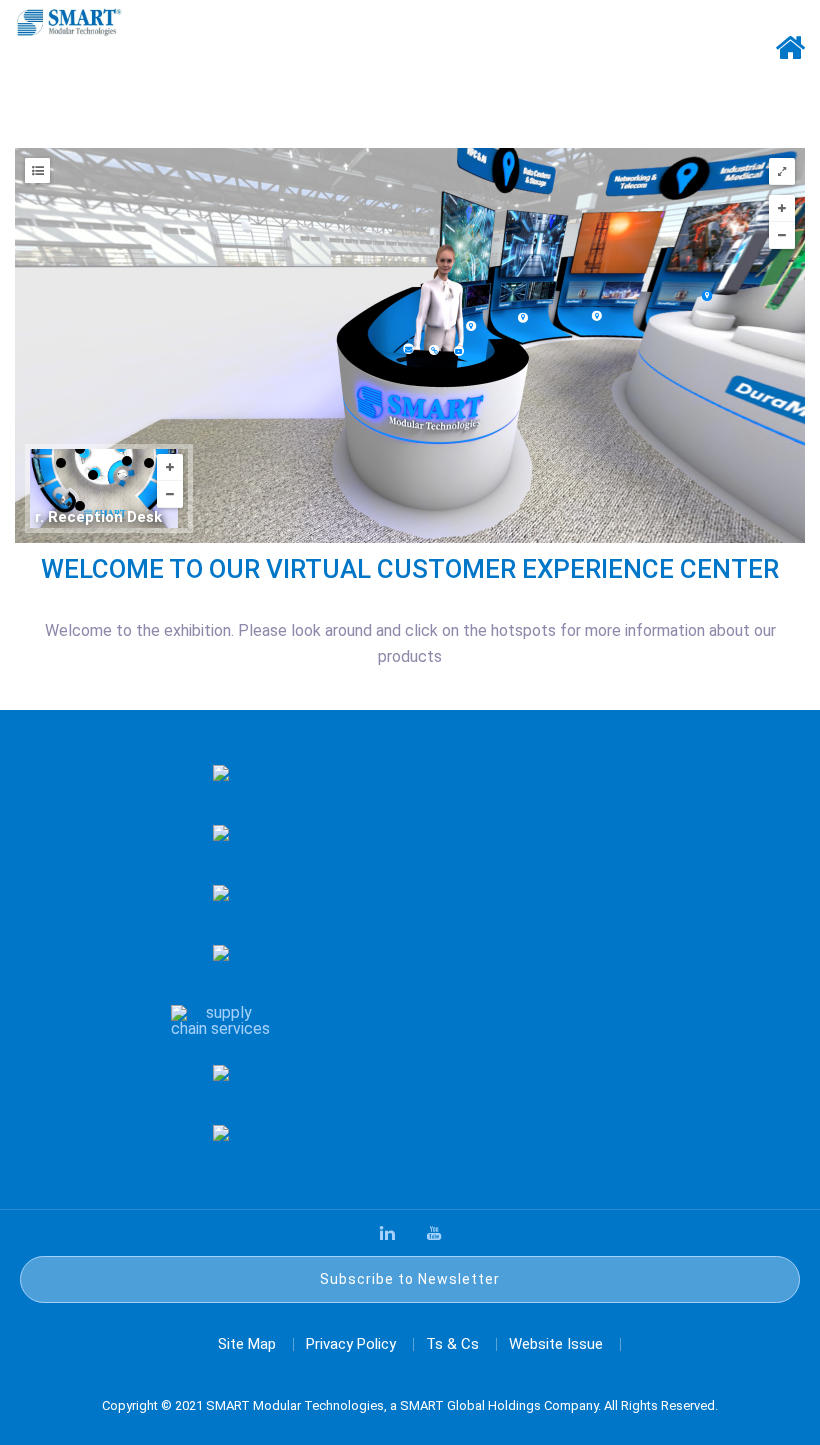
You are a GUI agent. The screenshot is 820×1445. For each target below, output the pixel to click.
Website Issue (556, 1344)
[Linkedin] (387, 1233)
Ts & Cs (452, 1344)
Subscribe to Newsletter (410, 1279)
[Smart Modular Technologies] (68, 21)
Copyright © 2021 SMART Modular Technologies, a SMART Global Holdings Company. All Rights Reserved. (410, 1405)
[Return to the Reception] (790, 85)
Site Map (247, 1344)
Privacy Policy (351, 1344)
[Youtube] (434, 1233)
